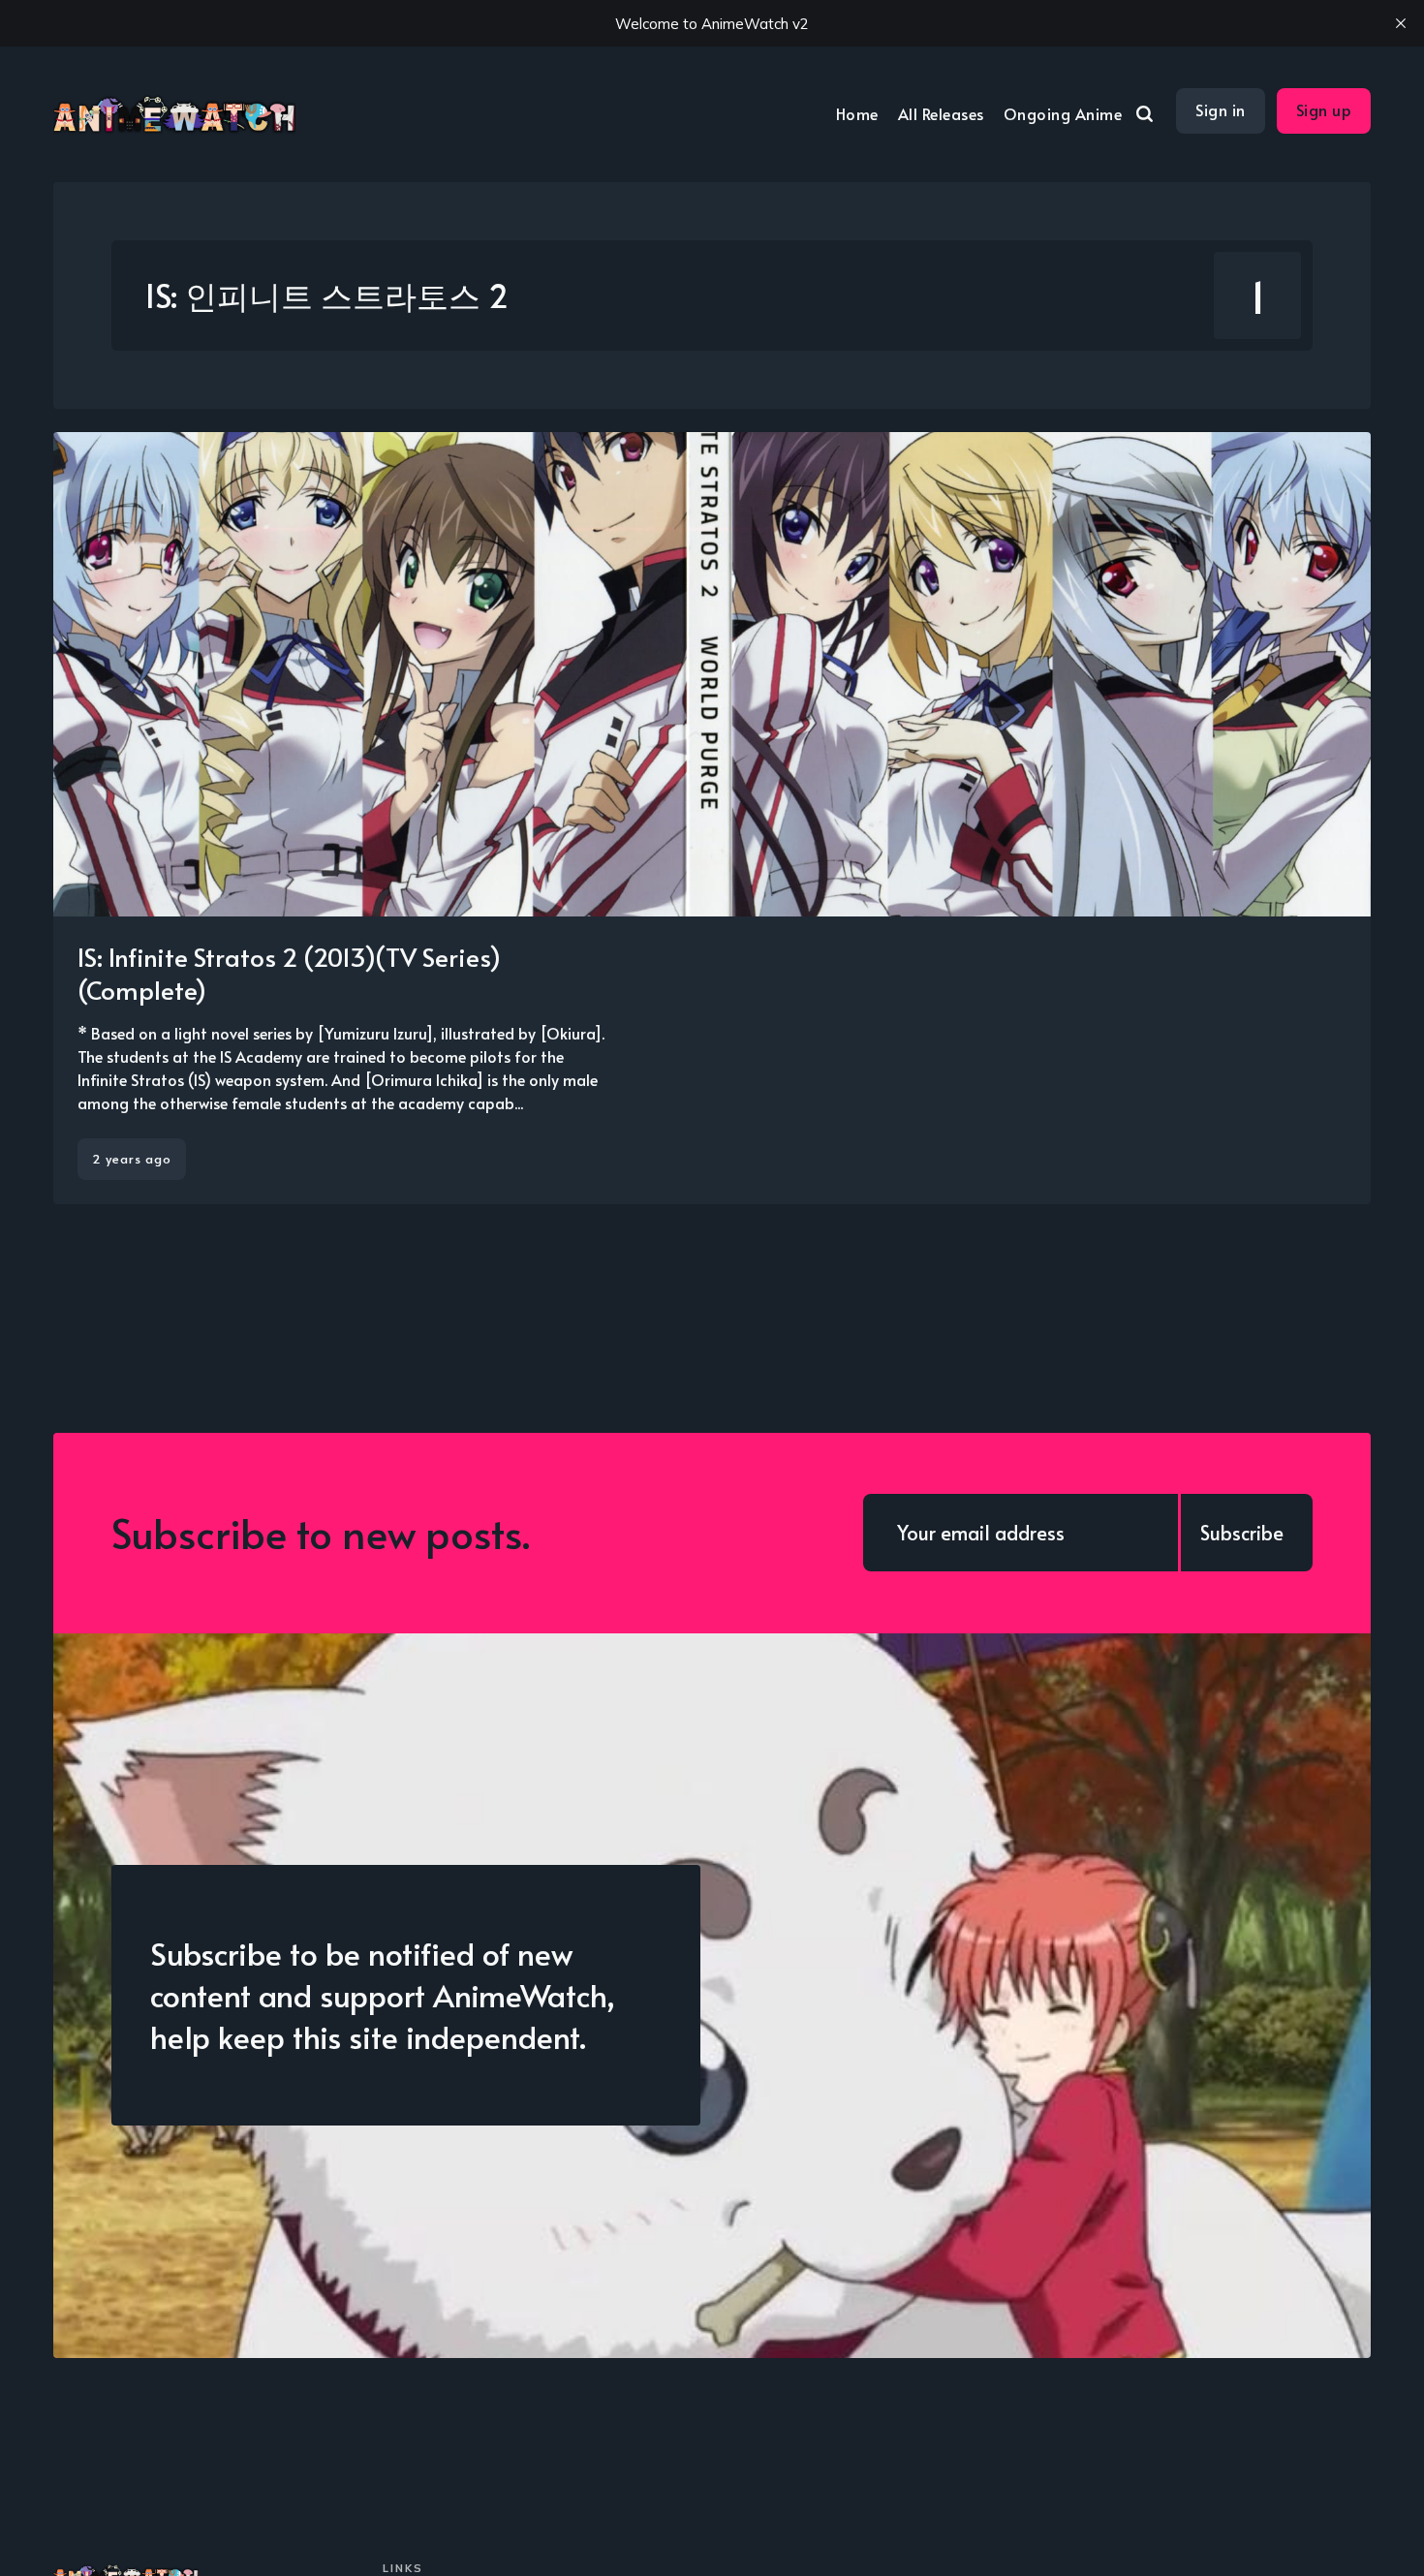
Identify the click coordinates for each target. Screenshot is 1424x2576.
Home (857, 113)
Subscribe (1242, 1533)
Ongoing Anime (1063, 113)
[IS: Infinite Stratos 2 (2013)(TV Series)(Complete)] (712, 818)
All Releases (941, 113)
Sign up (1324, 109)
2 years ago (132, 1159)
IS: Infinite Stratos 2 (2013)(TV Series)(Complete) (289, 973)
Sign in (1221, 109)
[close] (1401, 23)
